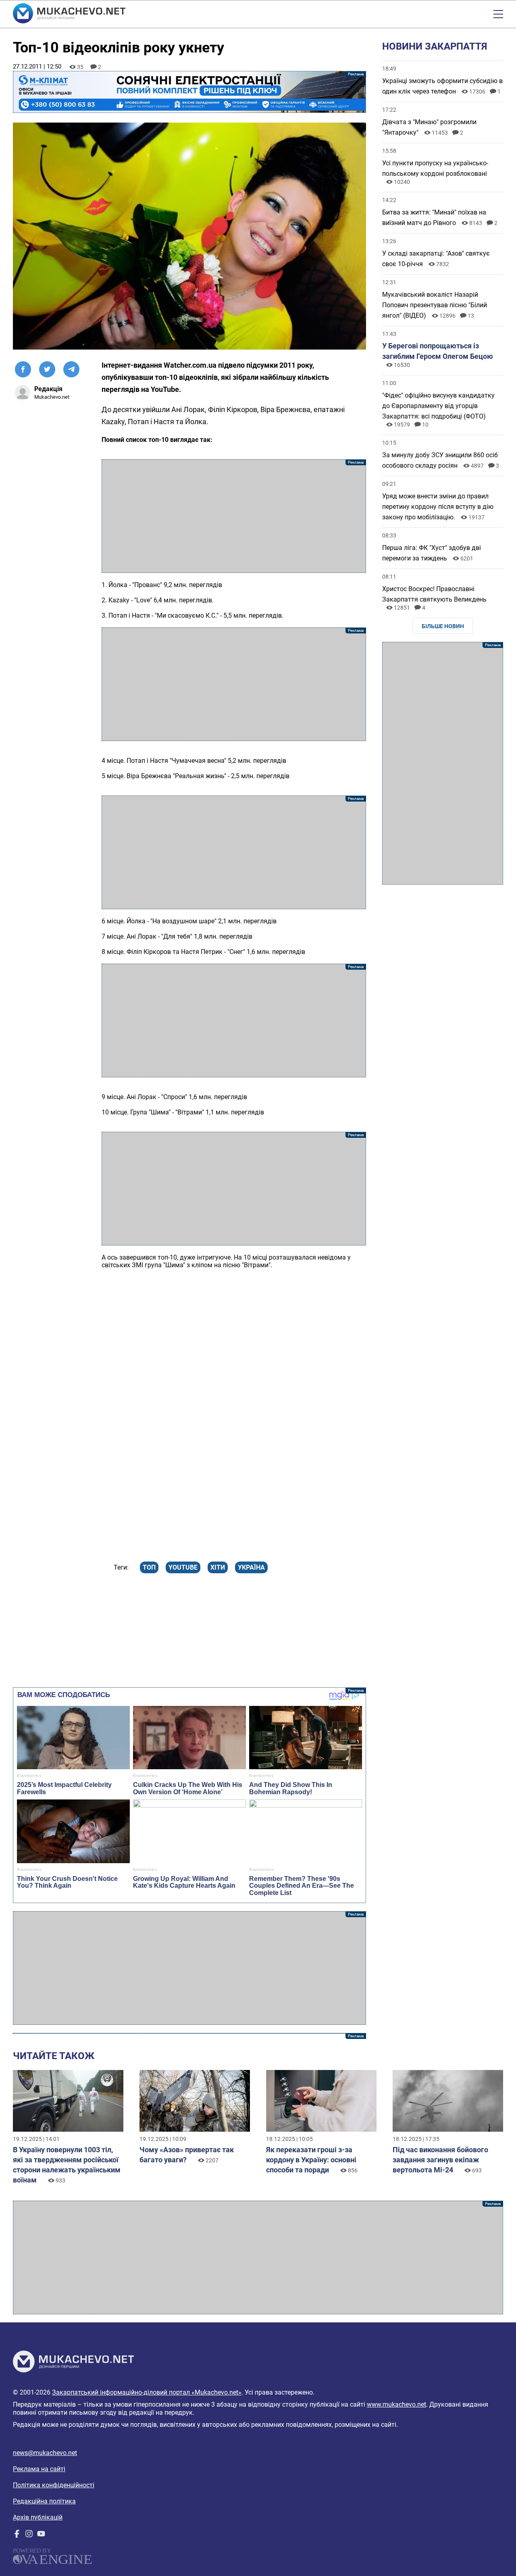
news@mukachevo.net (45, 2453)
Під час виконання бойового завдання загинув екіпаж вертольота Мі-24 (440, 2160)
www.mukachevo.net (396, 2404)
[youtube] (41, 2535)
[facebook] (17, 2535)
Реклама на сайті (39, 2469)
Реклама (189, 92)
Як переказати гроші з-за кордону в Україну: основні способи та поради (311, 2160)
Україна (251, 1567)
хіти (218, 1567)
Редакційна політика (44, 2501)
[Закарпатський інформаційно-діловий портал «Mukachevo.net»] (69, 14)
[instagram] (29, 2535)
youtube (183, 1567)
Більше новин (443, 626)
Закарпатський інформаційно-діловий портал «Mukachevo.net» (147, 2392)
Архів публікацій (38, 2517)
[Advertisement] (234, 516)
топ (149, 1567)
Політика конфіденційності (54, 2485)
